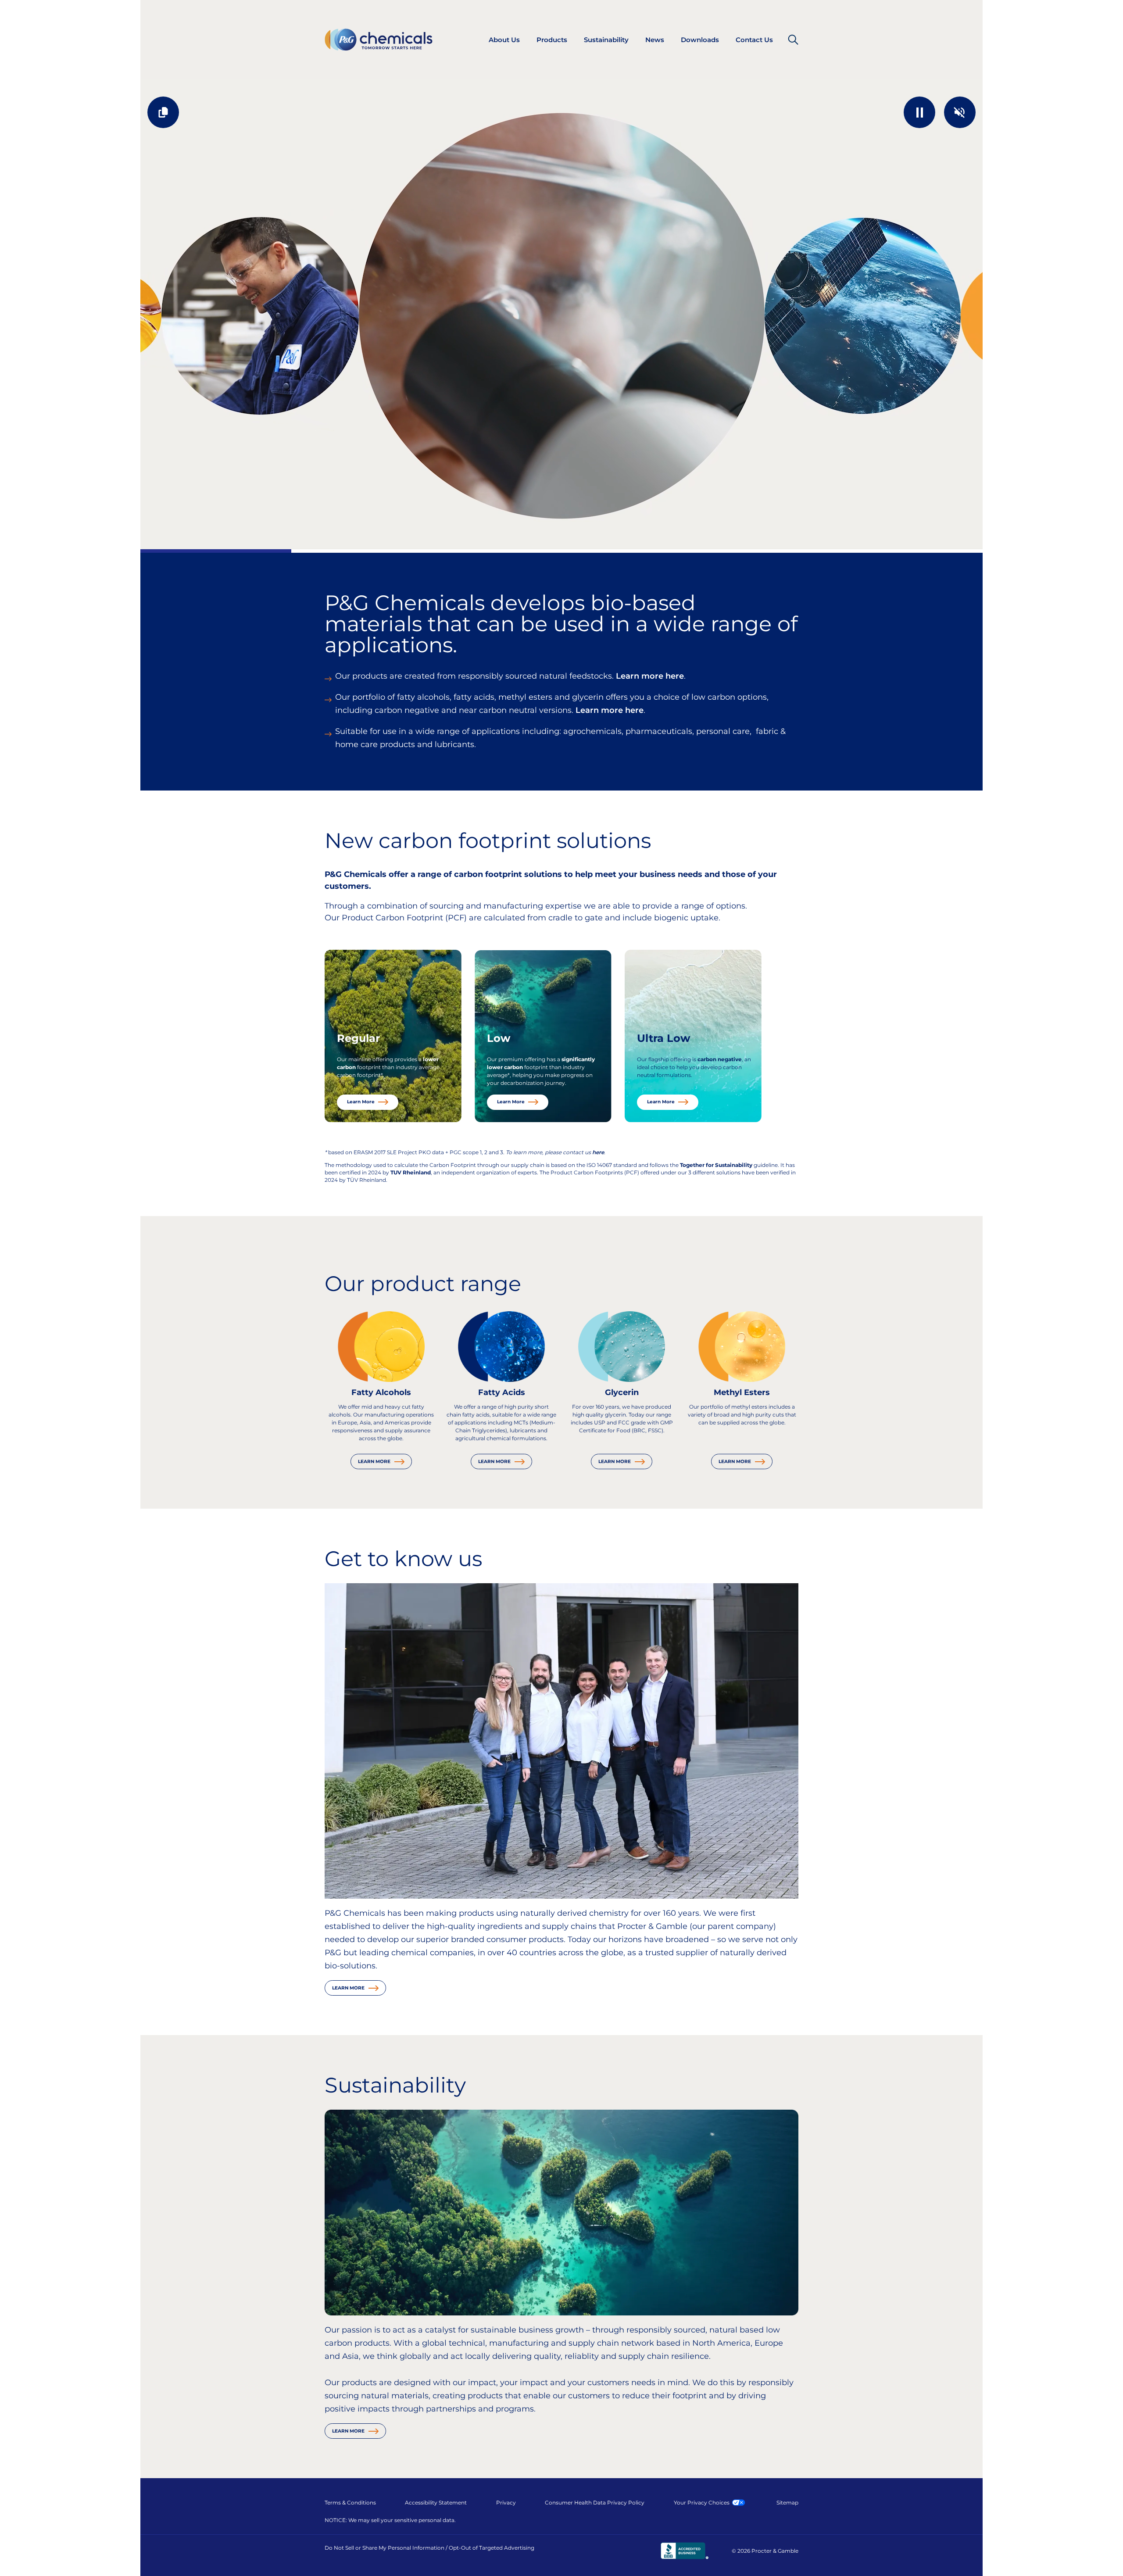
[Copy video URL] (163, 112)
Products (552, 40)
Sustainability (606, 40)
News (655, 40)
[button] (919, 112)
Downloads (700, 40)
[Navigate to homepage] (379, 40)
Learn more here (650, 676)
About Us (504, 40)
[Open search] (793, 39)
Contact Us (754, 40)
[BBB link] (685, 2551)
